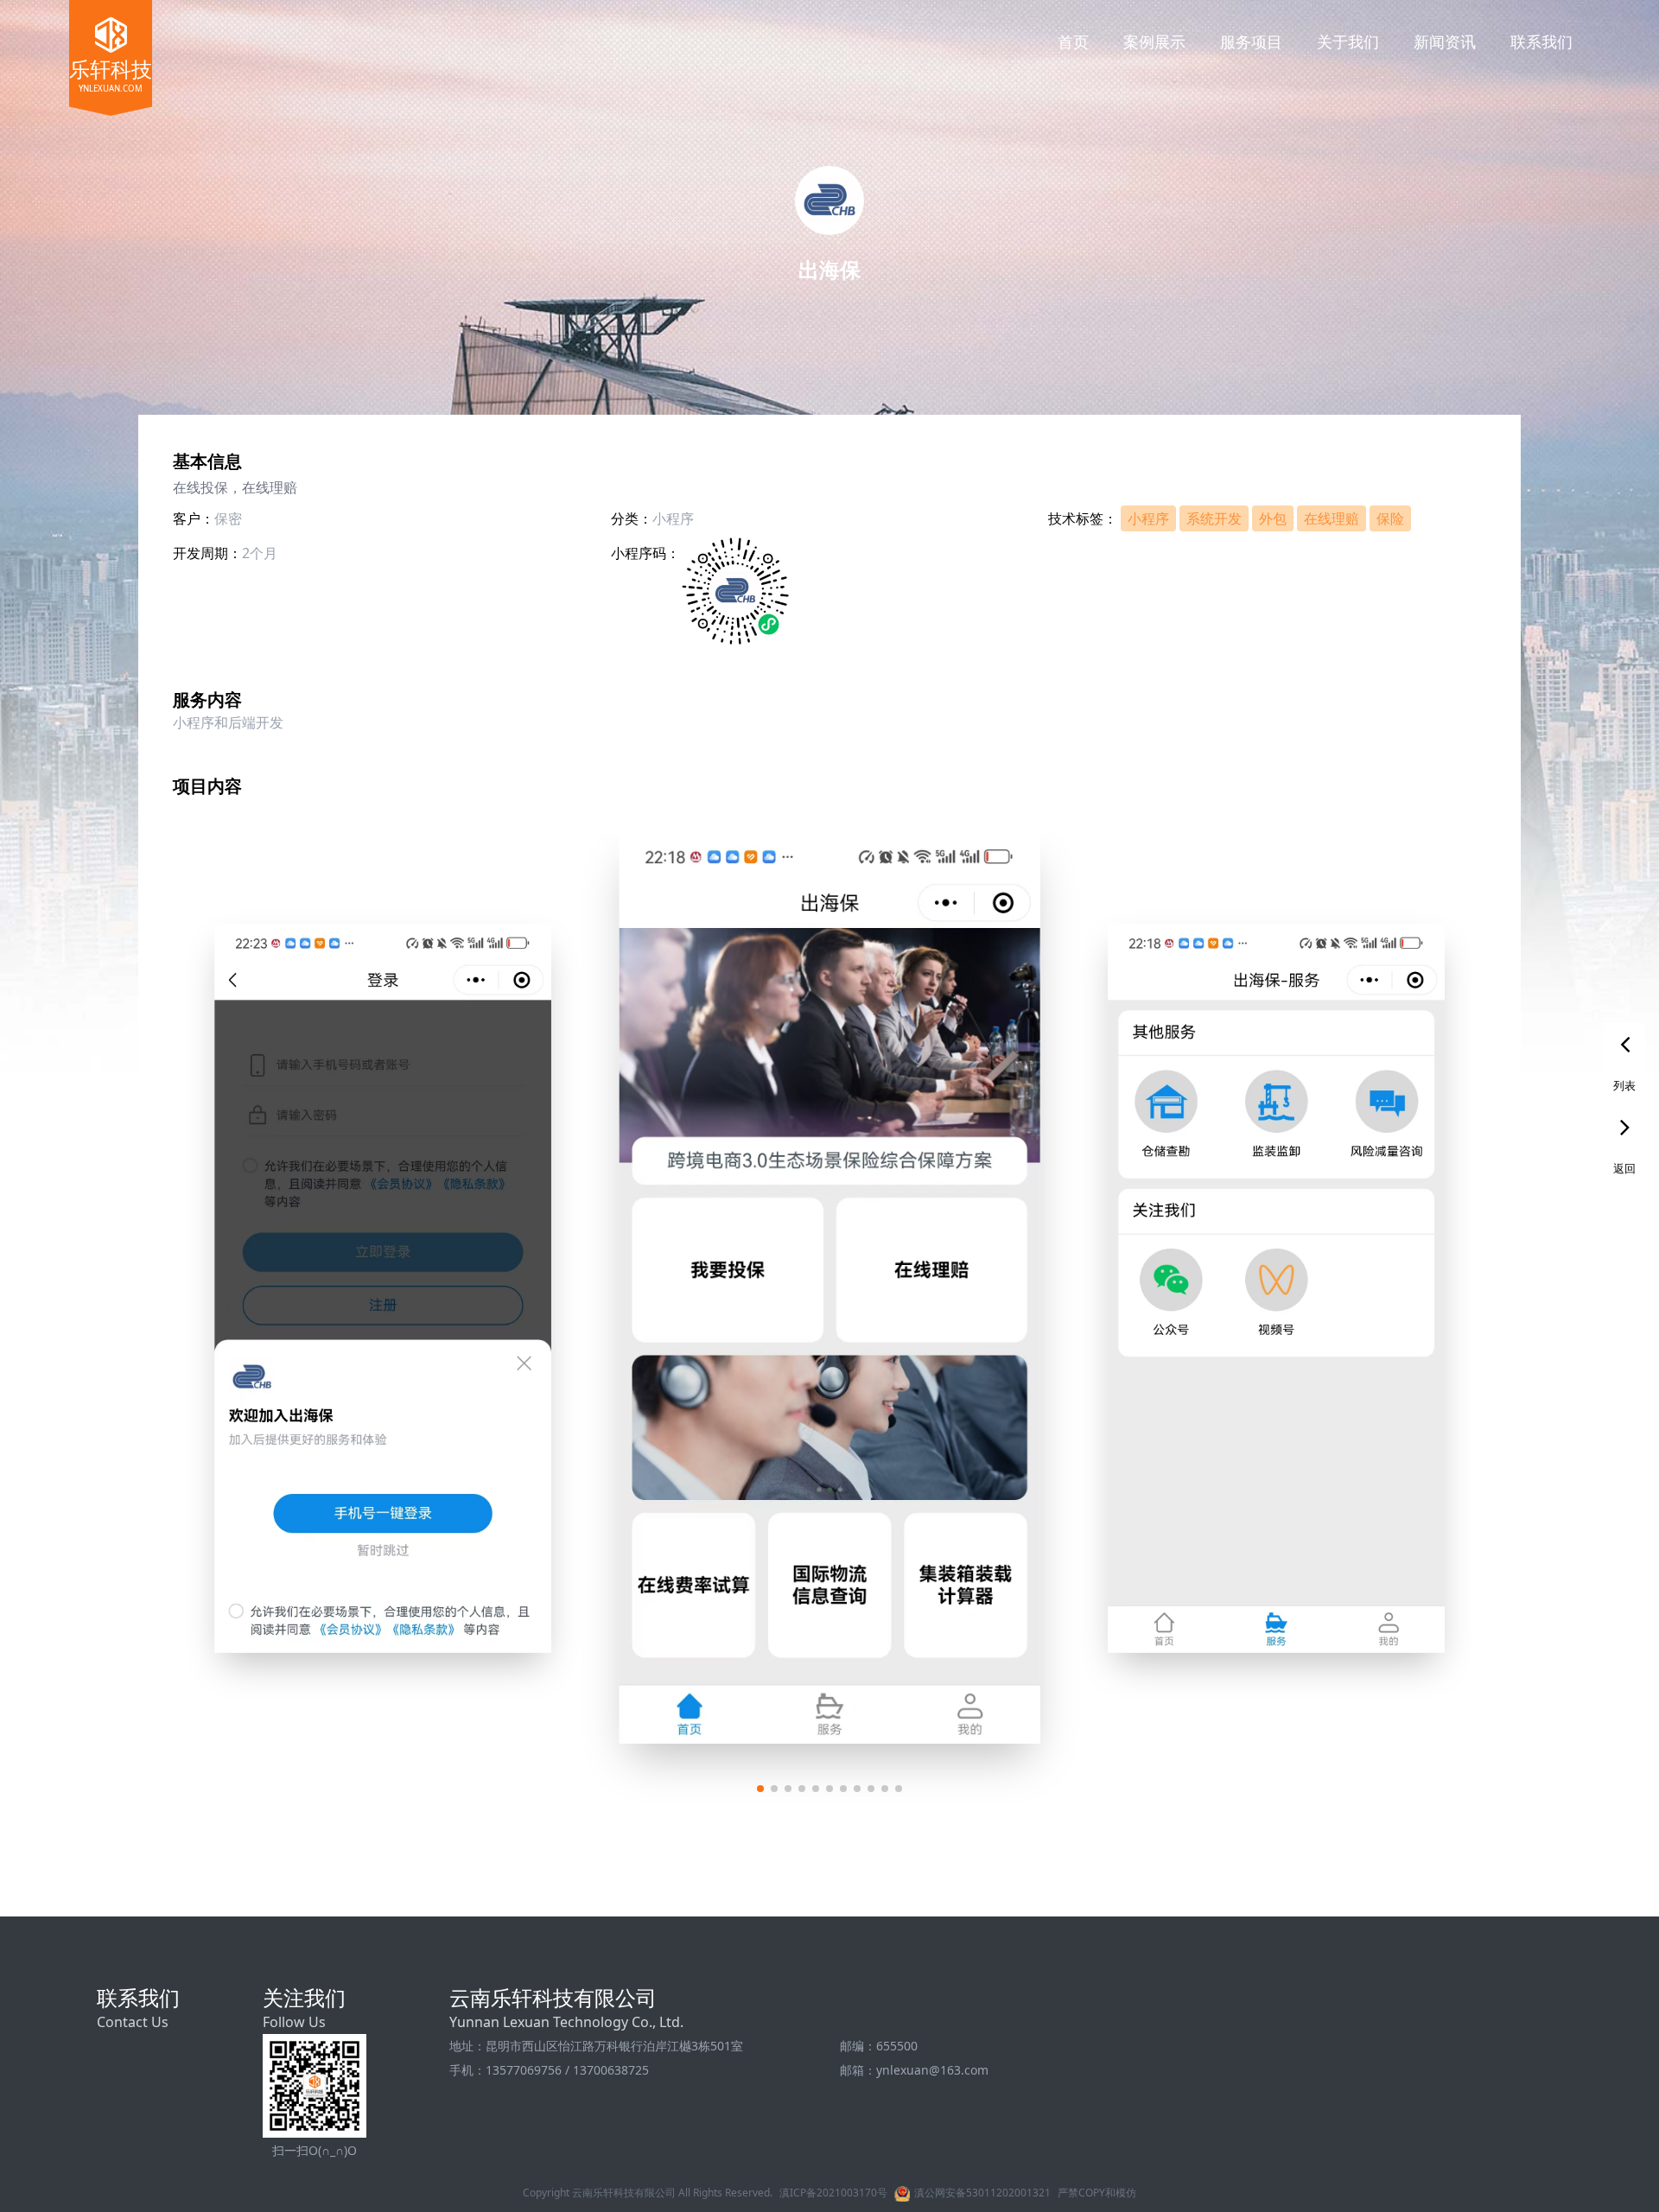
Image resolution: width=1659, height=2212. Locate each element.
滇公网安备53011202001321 (982, 2193)
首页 (1073, 41)
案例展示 (1154, 41)
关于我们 (1348, 41)
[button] (760, 1789)
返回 (1624, 1168)
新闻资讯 (1445, 41)
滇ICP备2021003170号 (833, 2193)
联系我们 (1541, 41)
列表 (1624, 1085)
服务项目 (1251, 41)
